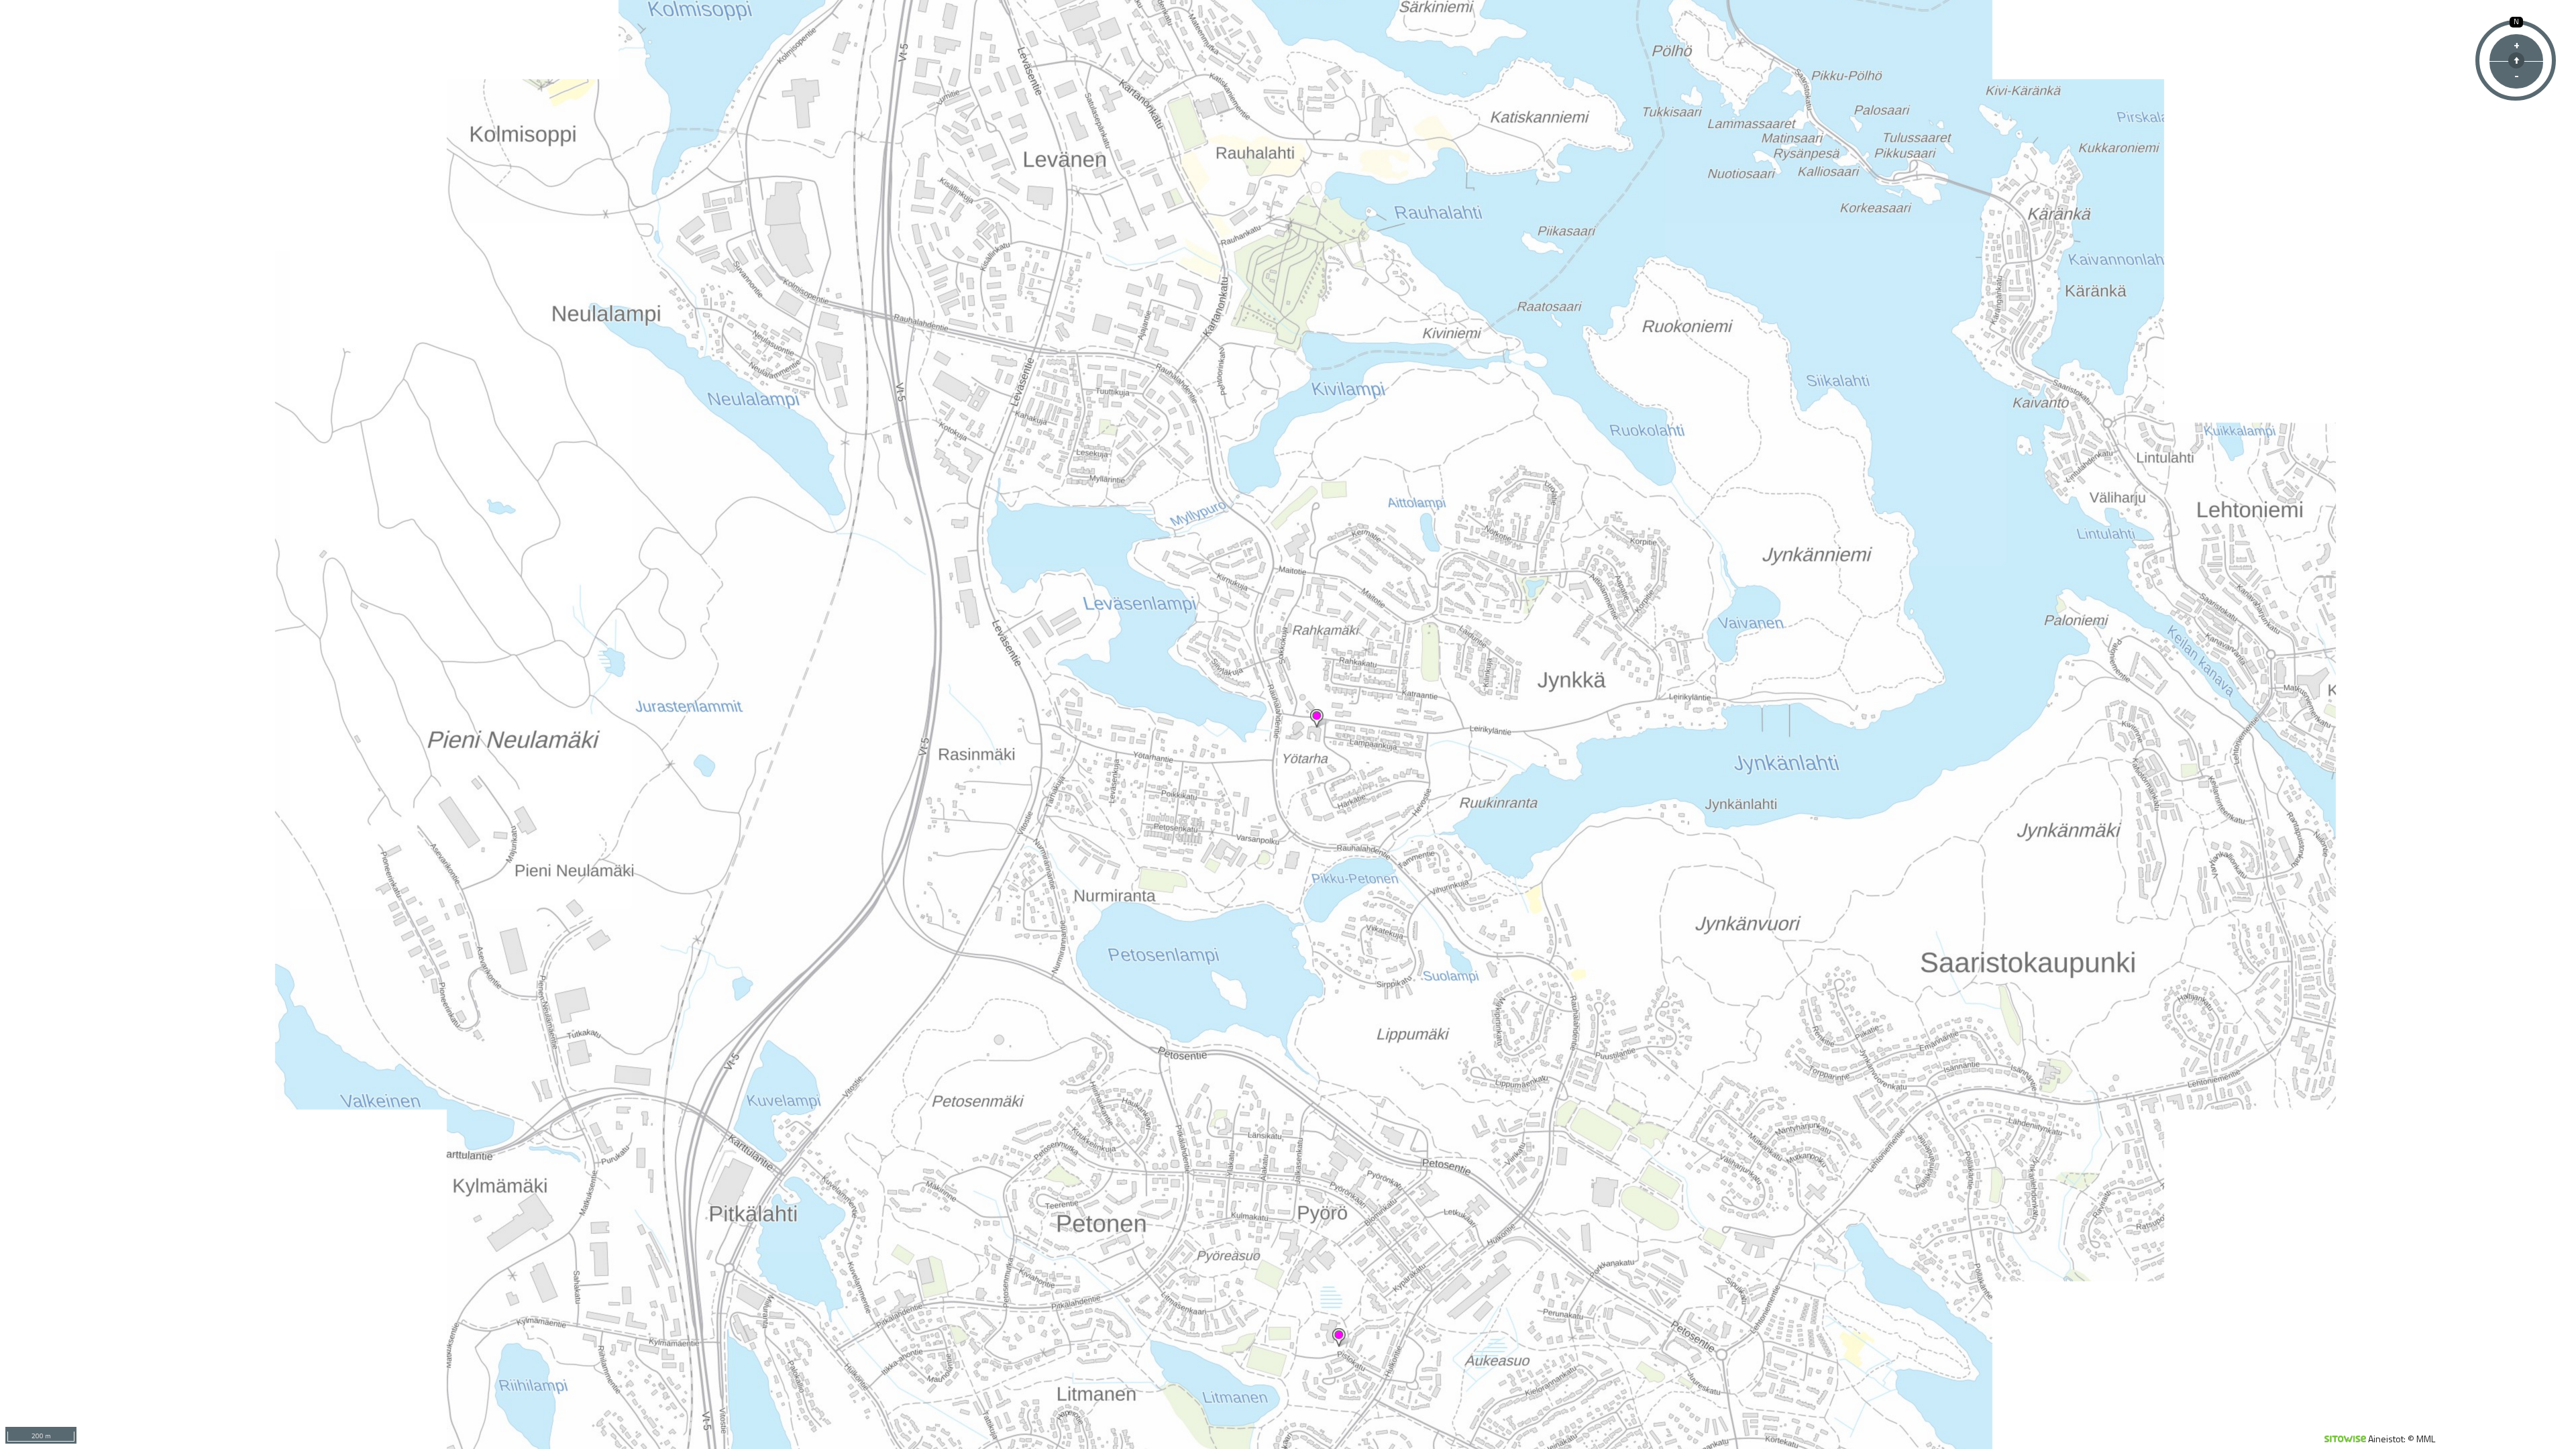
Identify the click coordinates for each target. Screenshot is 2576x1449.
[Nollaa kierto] (2516, 60)
